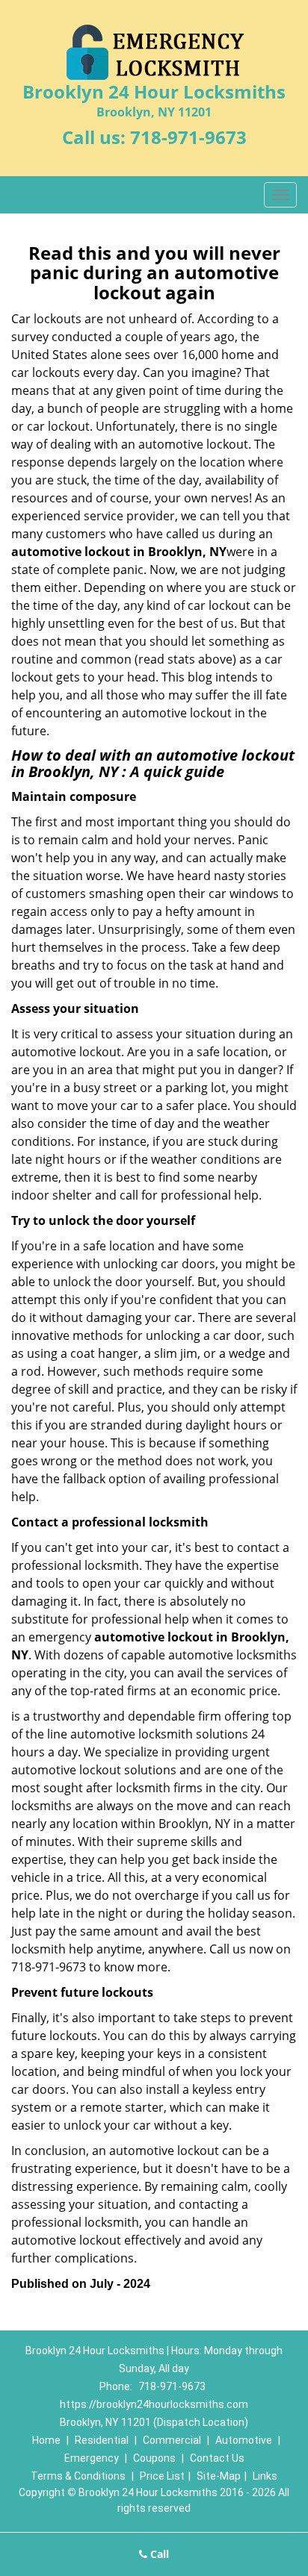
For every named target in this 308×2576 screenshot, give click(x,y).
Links (265, 2476)
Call (158, 2554)
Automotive (244, 2440)
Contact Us (217, 2458)
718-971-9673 (188, 137)
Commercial (172, 2440)
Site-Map (219, 2476)
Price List (162, 2476)
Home (46, 2440)
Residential (102, 2440)
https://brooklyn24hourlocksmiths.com (154, 2404)
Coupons (154, 2458)
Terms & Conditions (78, 2476)
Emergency (92, 2458)
